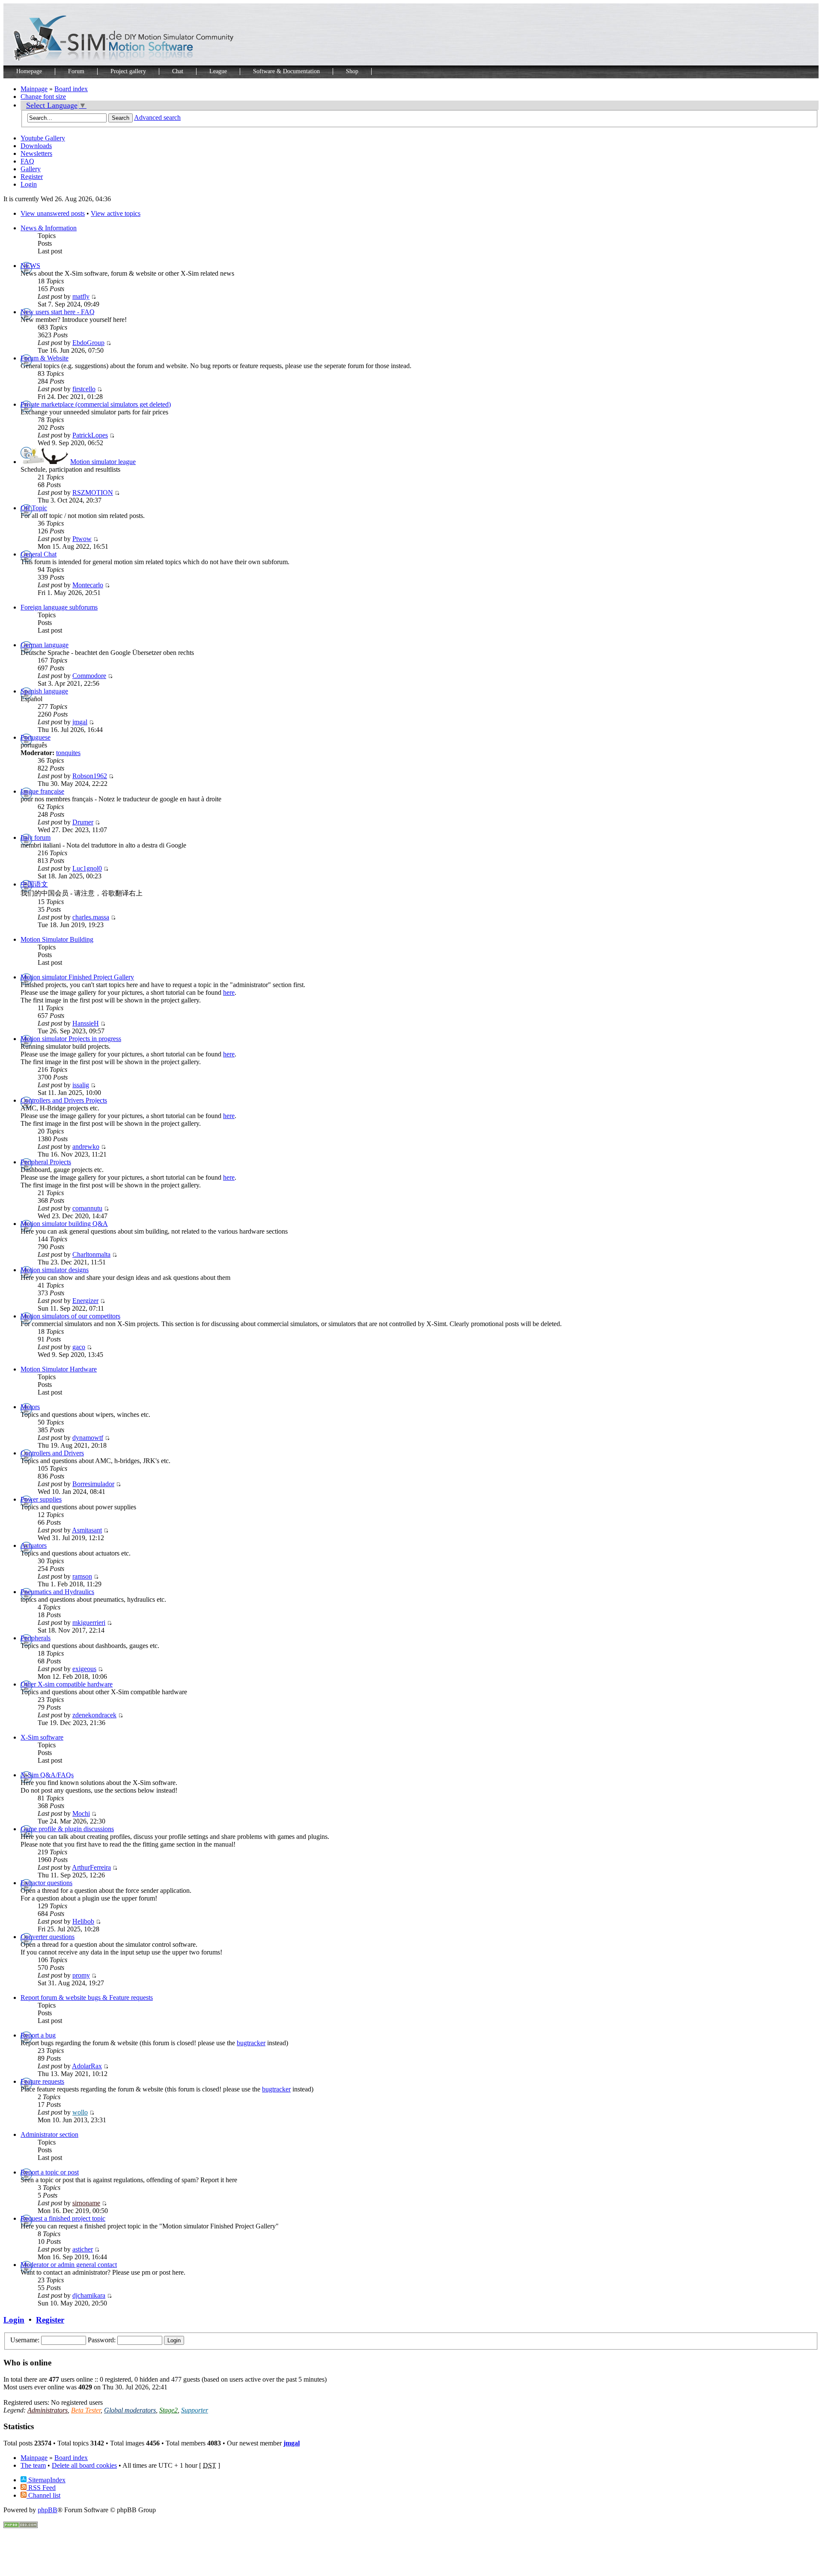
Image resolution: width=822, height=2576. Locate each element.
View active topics (116, 213)
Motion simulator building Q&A (64, 1224)
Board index (71, 89)
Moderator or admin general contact (69, 2265)
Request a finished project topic (63, 2218)
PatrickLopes (90, 435)
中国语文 (34, 884)
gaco (79, 1347)
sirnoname (86, 2203)
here (229, 992)
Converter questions (48, 1937)
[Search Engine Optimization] (21, 2526)
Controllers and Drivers (52, 1453)
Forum (76, 71)
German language (45, 645)
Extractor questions (46, 1883)
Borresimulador (93, 1484)
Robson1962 (90, 776)
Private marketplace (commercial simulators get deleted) (96, 404)
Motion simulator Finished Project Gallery (77, 977)
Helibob (83, 1921)
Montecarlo (88, 585)
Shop (352, 71)
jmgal (80, 722)
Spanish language (44, 691)
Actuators (34, 1545)
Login (29, 184)
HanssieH (86, 1023)
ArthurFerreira (91, 1867)
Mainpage (34, 89)
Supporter (195, 2410)
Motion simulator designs (55, 1270)
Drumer (83, 822)
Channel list (43, 2495)
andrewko (86, 1147)
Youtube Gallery (43, 138)
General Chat (39, 554)
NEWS (30, 266)
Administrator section (49, 2134)
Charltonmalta (91, 1254)
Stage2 (168, 2410)
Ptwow (82, 539)
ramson (82, 1576)
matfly (81, 296)
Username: (25, 2340)
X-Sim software (42, 1737)
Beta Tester (86, 2410)
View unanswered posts (53, 213)
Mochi (81, 1813)
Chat (178, 71)
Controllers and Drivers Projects (64, 1100)
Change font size (43, 97)
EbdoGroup (88, 343)
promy (81, 1975)
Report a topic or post (50, 2172)
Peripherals (36, 1638)
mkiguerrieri (89, 1623)
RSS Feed (41, 2488)
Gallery (31, 169)
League (218, 71)
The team (33, 2465)
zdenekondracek (94, 1715)
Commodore (89, 676)
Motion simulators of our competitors (70, 1316)
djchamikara (89, 2295)
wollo (80, 2112)
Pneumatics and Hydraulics (57, 1592)
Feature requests (42, 2081)
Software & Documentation (286, 71)
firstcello (84, 389)
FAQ (27, 161)
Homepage (29, 71)
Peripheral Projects (46, 1162)
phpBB (48, 2510)
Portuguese (36, 737)
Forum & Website (45, 358)
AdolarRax (87, 2066)
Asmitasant (87, 1530)
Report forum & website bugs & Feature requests (87, 1997)
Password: (102, 2340)
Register (32, 177)
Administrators (48, 2410)
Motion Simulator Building (57, 939)
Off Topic (34, 508)
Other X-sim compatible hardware (67, 1684)
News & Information (49, 228)
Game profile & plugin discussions (67, 1829)
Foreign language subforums (59, 607)
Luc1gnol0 (87, 868)
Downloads (36, 146)
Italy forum (36, 837)
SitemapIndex (46, 2480)
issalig (81, 1085)
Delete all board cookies (84, 2465)
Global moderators (130, 2410)
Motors (30, 1407)
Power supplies (41, 1499)
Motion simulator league (103, 462)
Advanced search (157, 117)
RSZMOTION (93, 492)
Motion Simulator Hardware (59, 1369)
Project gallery (128, 71)
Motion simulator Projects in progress (71, 1039)
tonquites (68, 753)
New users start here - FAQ (58, 312)
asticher (83, 2249)
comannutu (87, 1208)
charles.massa (91, 917)
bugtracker (251, 2043)
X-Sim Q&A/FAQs (47, 1775)
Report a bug (38, 2035)
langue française (42, 791)
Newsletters (36, 153)
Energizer (85, 1301)
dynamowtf (88, 1438)
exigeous (84, 1669)
